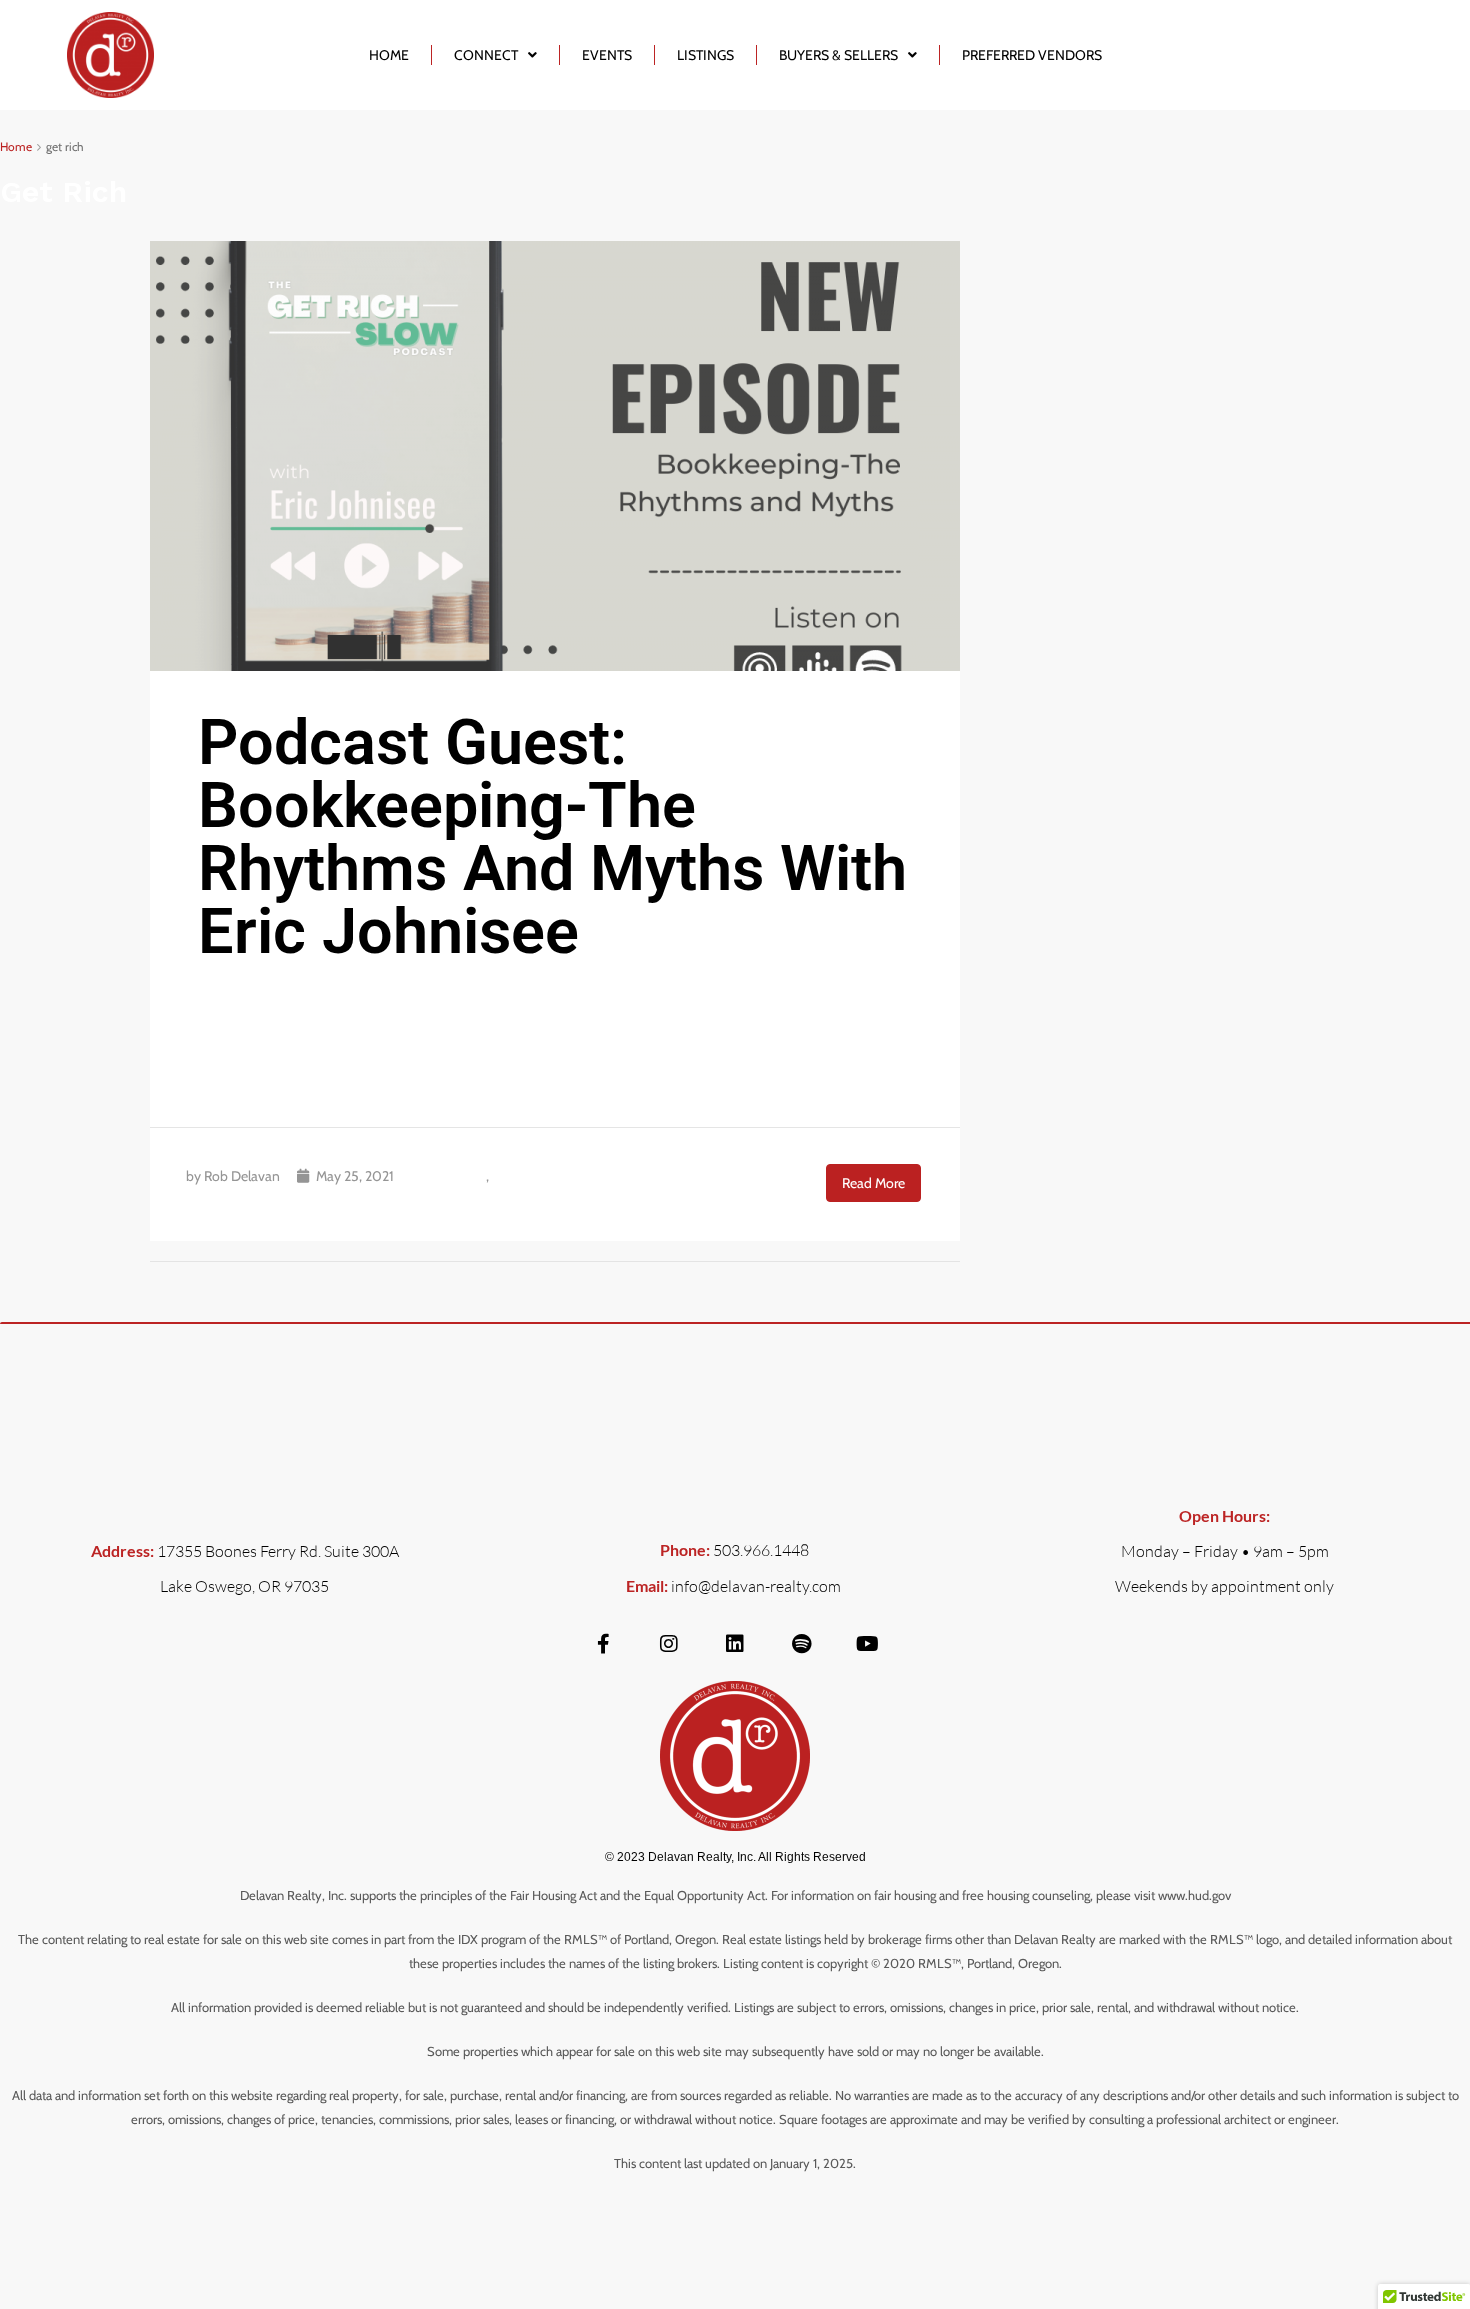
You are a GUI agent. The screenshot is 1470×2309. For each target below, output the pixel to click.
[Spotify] (801, 1644)
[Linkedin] (735, 1644)
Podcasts (519, 1176)
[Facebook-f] (603, 1644)
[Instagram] (669, 1644)
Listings (705, 55)
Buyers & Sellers (838, 55)
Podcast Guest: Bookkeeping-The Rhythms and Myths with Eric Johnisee (552, 837)
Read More (873, 1183)
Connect (486, 55)
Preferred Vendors (1032, 55)
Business (457, 1176)
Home (389, 55)
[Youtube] (867, 1644)
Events (607, 55)
